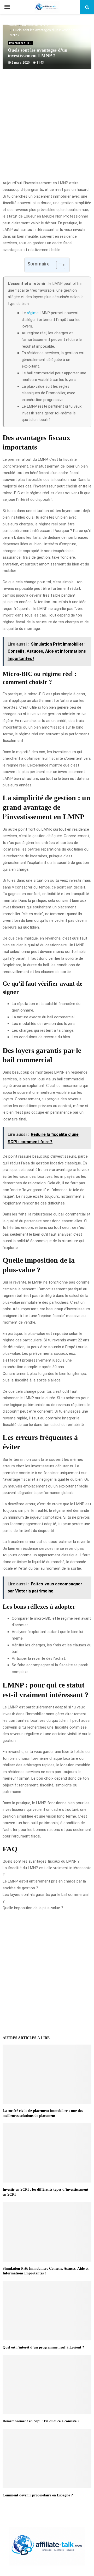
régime (33, 313)
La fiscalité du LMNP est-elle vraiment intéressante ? (47, 1871)
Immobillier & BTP (20, 43)
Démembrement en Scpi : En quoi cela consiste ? (41, 2421)
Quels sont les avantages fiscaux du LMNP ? (41, 1861)
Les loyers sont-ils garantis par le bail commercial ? (46, 1898)
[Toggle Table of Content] (58, 265)
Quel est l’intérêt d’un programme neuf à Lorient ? (43, 2347)
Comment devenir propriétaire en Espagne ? (38, 2495)
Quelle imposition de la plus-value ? (33, 1908)
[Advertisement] (47, 127)
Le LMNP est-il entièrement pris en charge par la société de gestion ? (44, 1885)
